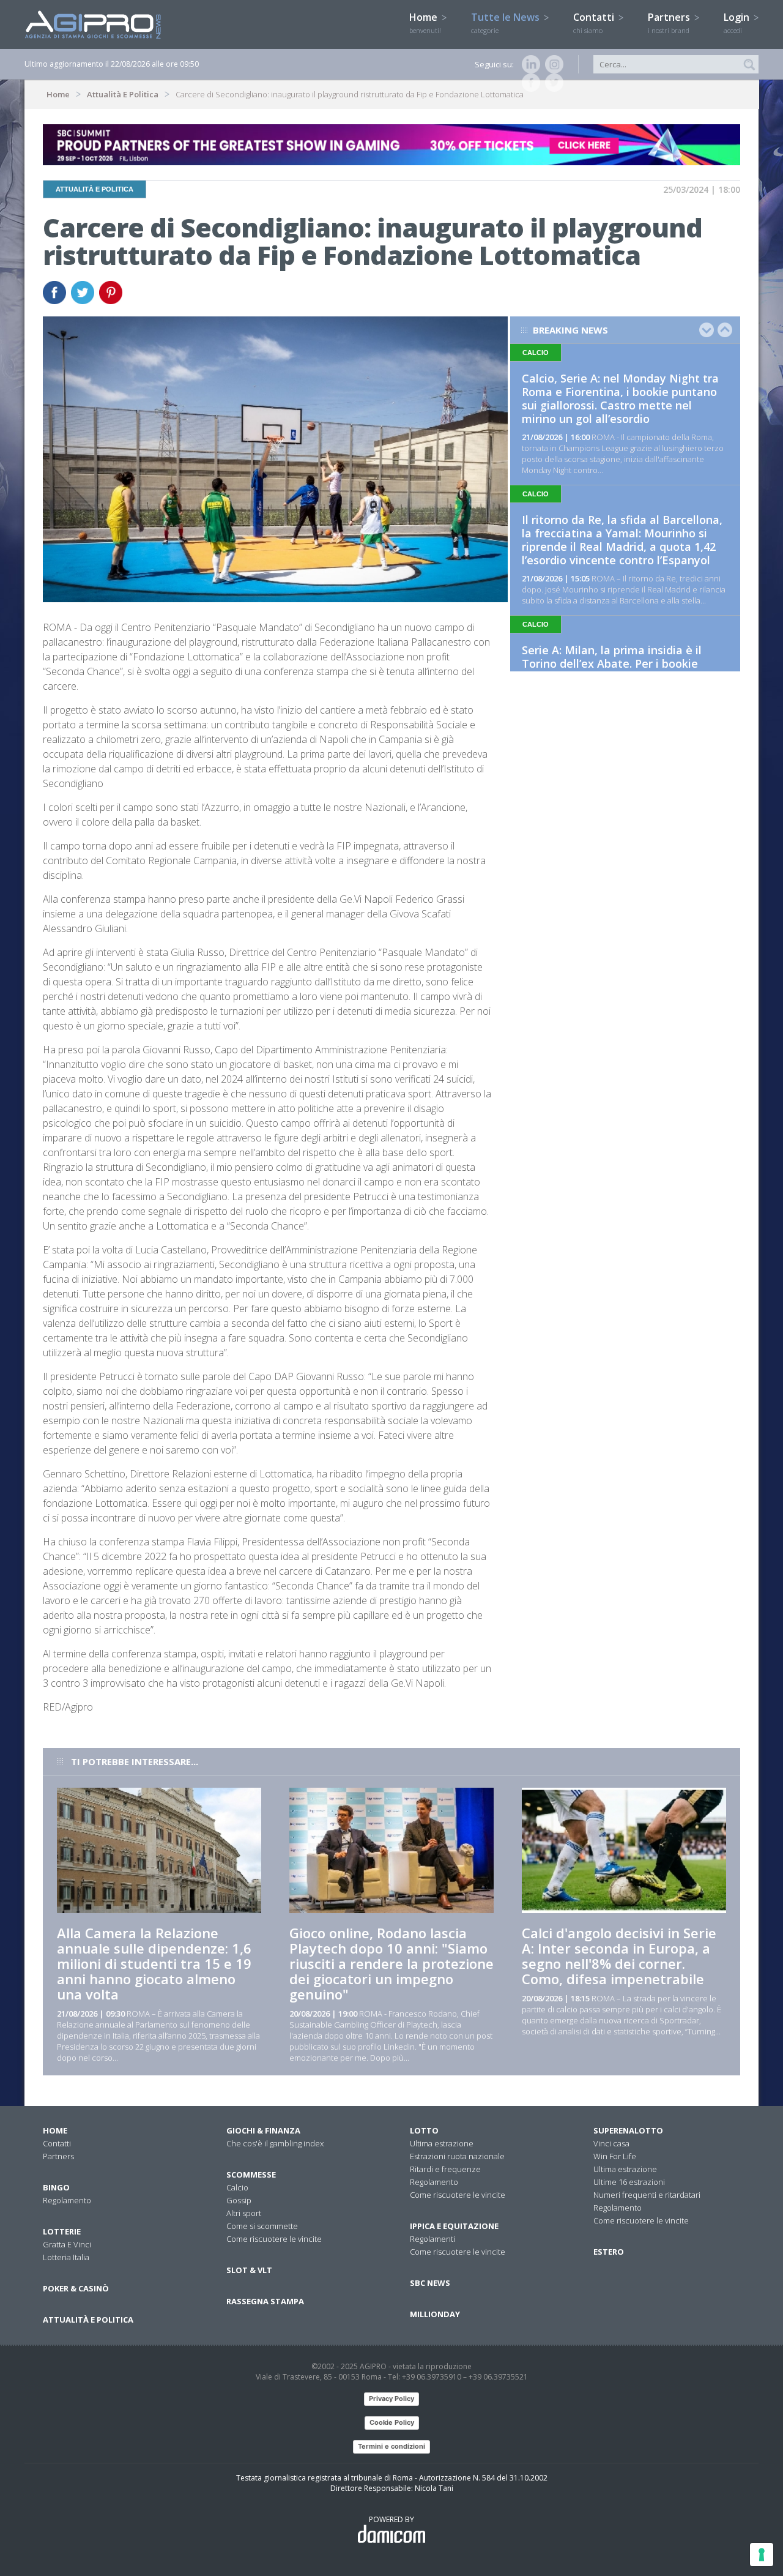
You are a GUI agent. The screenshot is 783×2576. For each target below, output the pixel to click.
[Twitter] (552, 83)
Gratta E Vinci (67, 2244)
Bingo (56, 2187)
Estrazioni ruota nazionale (457, 2156)
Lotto (424, 2130)
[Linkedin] (529, 64)
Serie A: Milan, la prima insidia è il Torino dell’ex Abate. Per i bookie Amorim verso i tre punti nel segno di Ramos (621, 670)
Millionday (435, 2314)
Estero (609, 2252)
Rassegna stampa (265, 2301)
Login (738, 23)
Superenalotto (628, 2130)
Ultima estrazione (442, 2143)
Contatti (595, 23)
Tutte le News (507, 23)
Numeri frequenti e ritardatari (647, 2195)
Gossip (239, 2200)
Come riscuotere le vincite (274, 2239)
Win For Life (615, 2156)
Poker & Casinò (76, 2288)
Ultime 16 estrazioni (629, 2182)
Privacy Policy (391, 2399)
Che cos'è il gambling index (275, 2143)
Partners (670, 23)
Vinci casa (611, 2143)
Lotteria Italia (66, 2257)
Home (425, 23)
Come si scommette (262, 2226)
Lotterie (62, 2231)
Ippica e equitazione (454, 2226)
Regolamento (67, 2200)
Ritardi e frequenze (445, 2169)
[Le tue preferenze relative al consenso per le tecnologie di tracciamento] (762, 2555)
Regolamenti (432, 2239)
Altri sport (244, 2213)
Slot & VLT (249, 2270)
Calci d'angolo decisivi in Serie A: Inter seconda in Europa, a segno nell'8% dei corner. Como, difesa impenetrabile (619, 1956)
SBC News (430, 2283)
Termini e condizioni (391, 2446)
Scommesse (251, 2175)
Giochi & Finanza (263, 2130)
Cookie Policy (392, 2422)
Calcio (237, 2187)
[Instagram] (552, 64)
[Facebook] (529, 83)
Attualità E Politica (123, 94)
